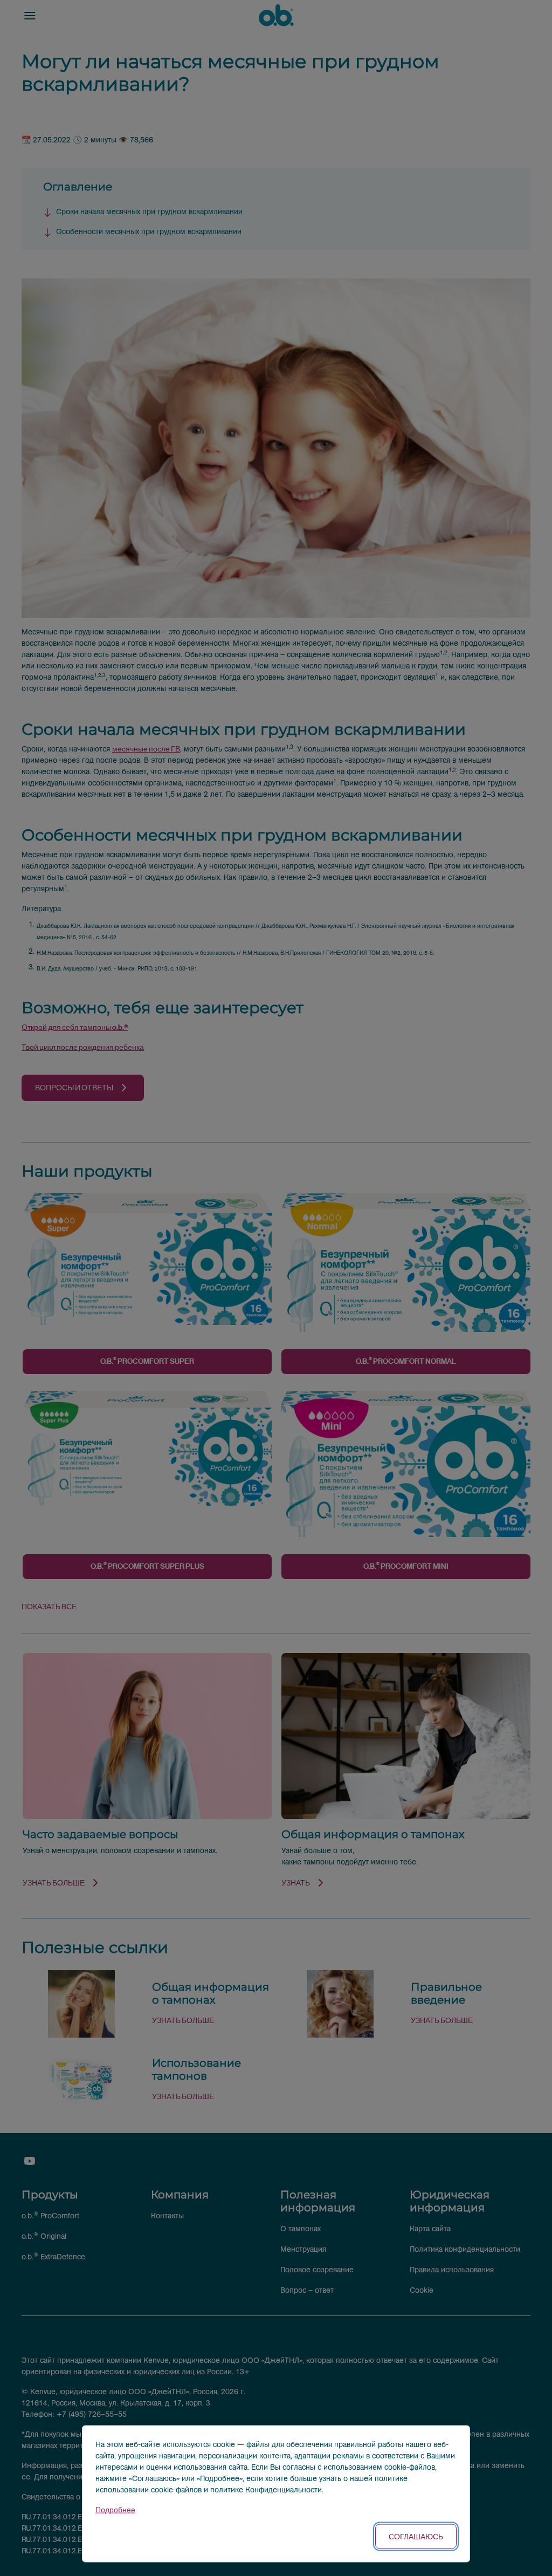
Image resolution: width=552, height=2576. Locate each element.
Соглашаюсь (416, 2536)
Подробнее (115, 2510)
